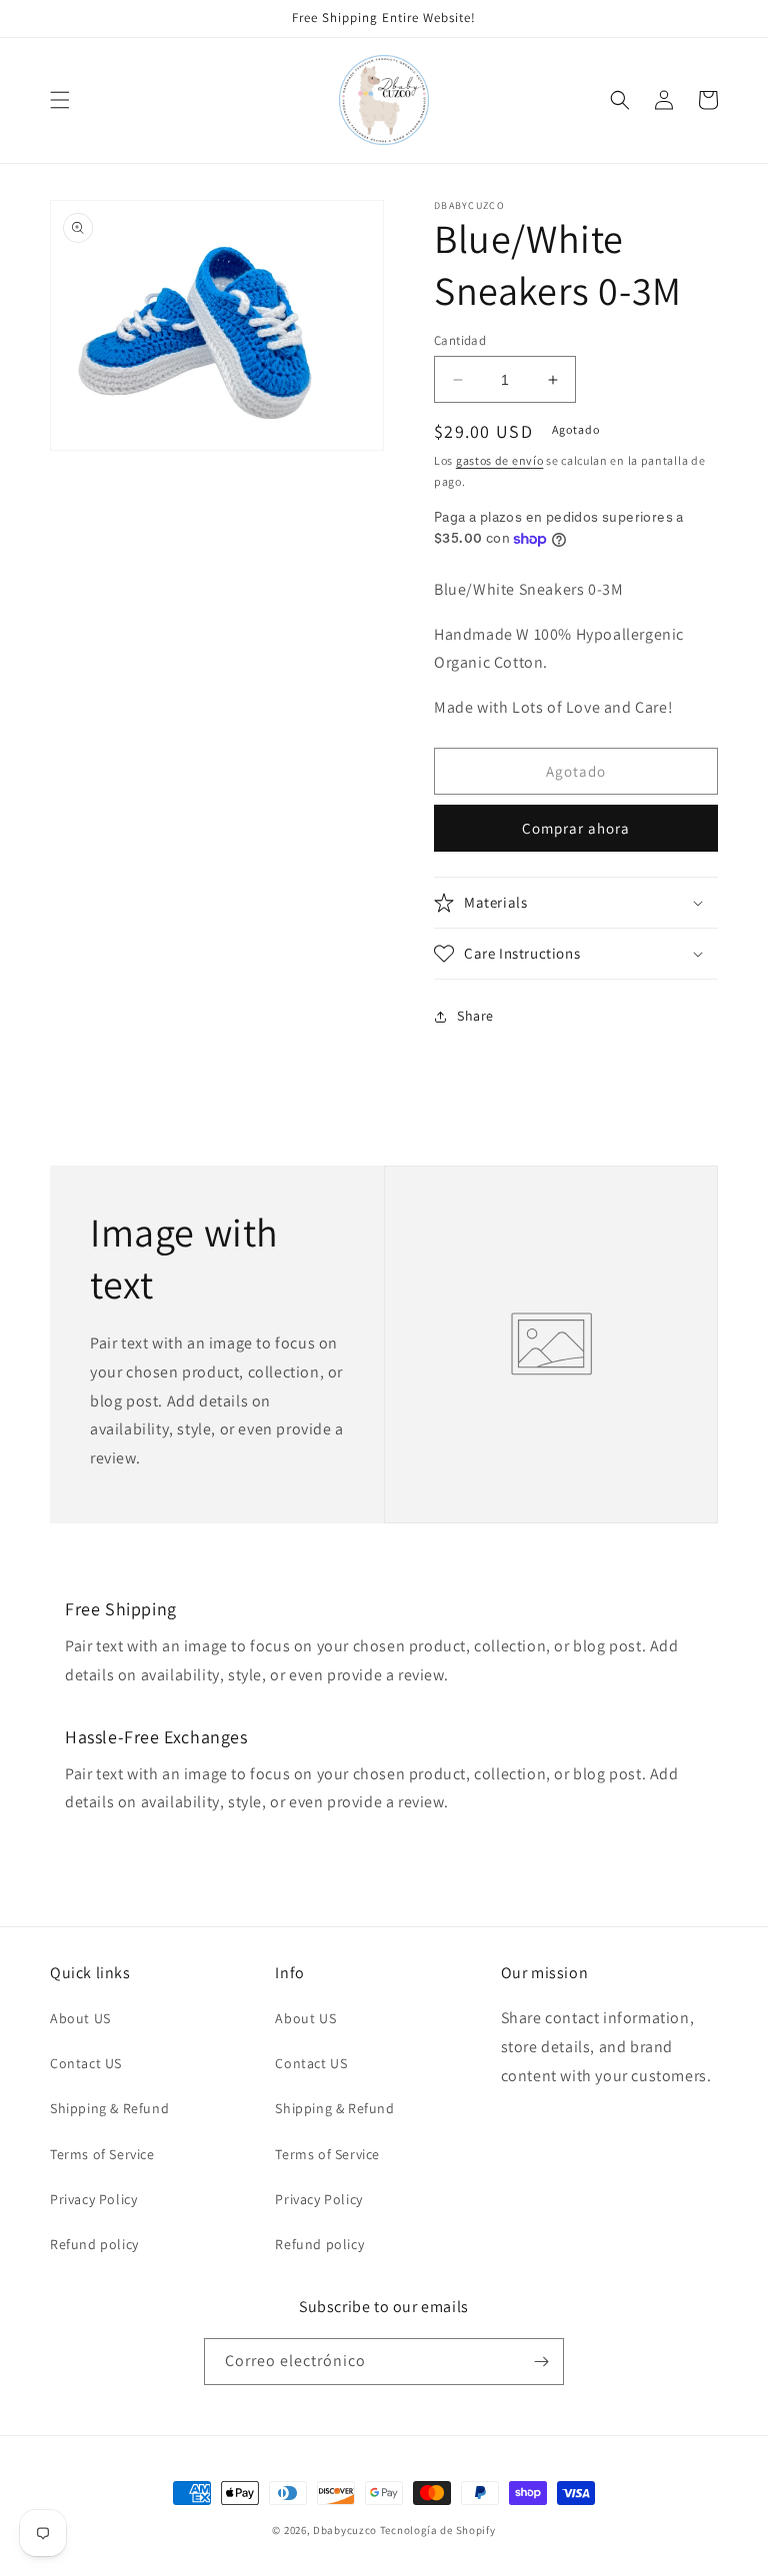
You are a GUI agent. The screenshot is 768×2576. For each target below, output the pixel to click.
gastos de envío (500, 460)
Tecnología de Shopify (438, 2530)
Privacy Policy (93, 2199)
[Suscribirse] (541, 2362)
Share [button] (475, 1016)
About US (80, 2018)
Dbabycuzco (345, 2530)
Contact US (86, 2063)
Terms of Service (102, 2154)
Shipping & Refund (109, 2108)
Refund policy (94, 2244)
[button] (60, 100)
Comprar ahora (576, 828)
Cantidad (460, 340)
